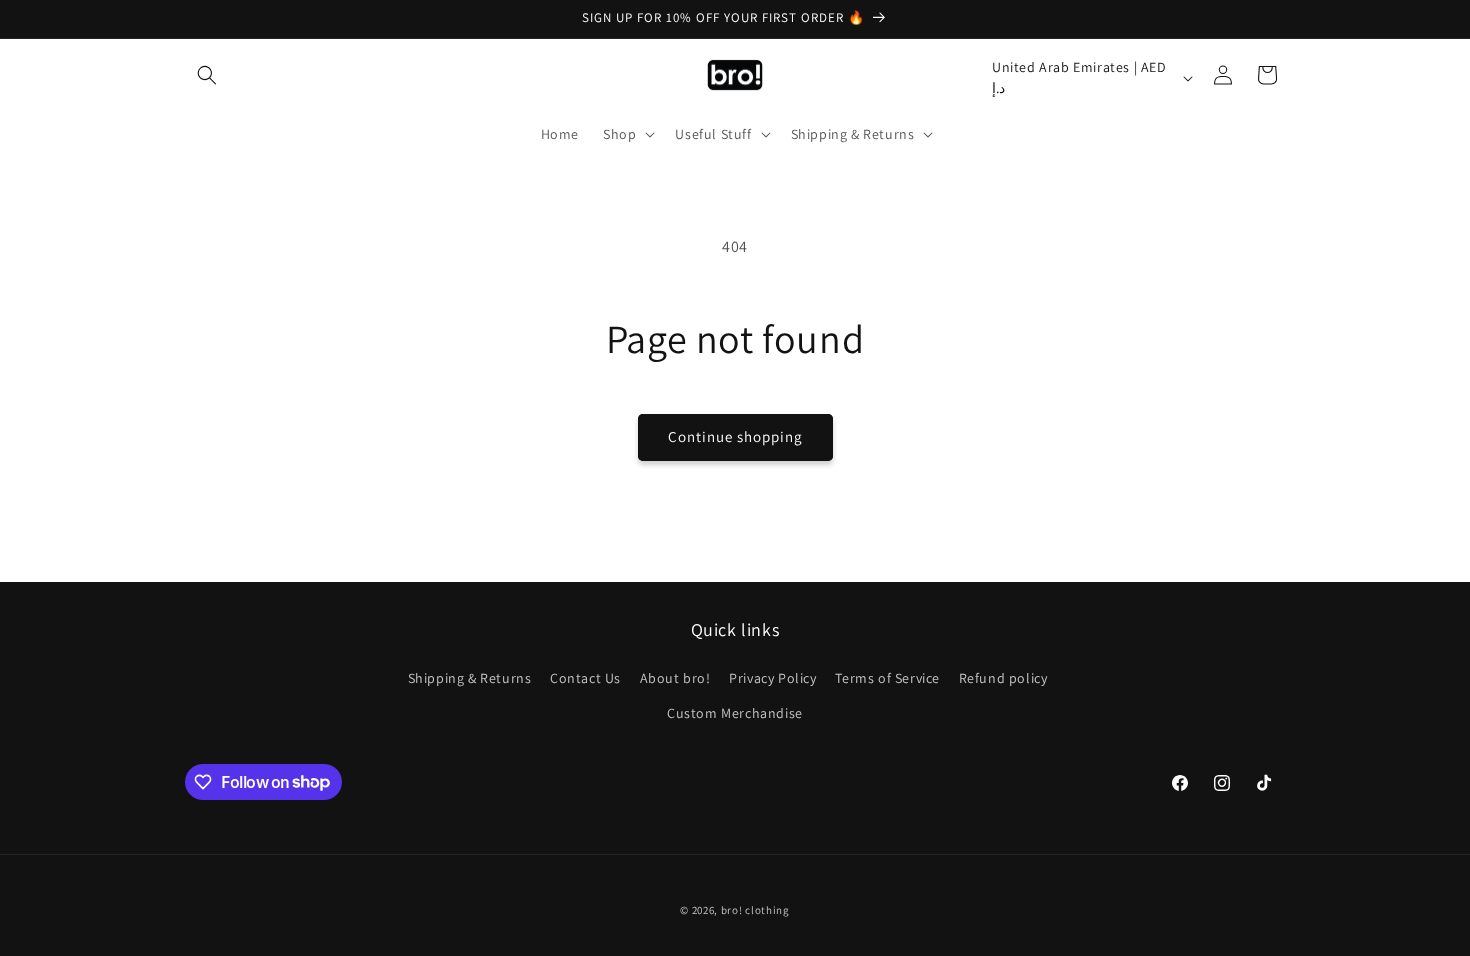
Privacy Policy (772, 678)
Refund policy (1003, 678)
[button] (207, 75)
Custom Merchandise (735, 713)
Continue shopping (735, 436)
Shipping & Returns (470, 678)
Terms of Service (887, 678)
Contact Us (585, 678)
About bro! (675, 678)
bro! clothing (755, 910)
